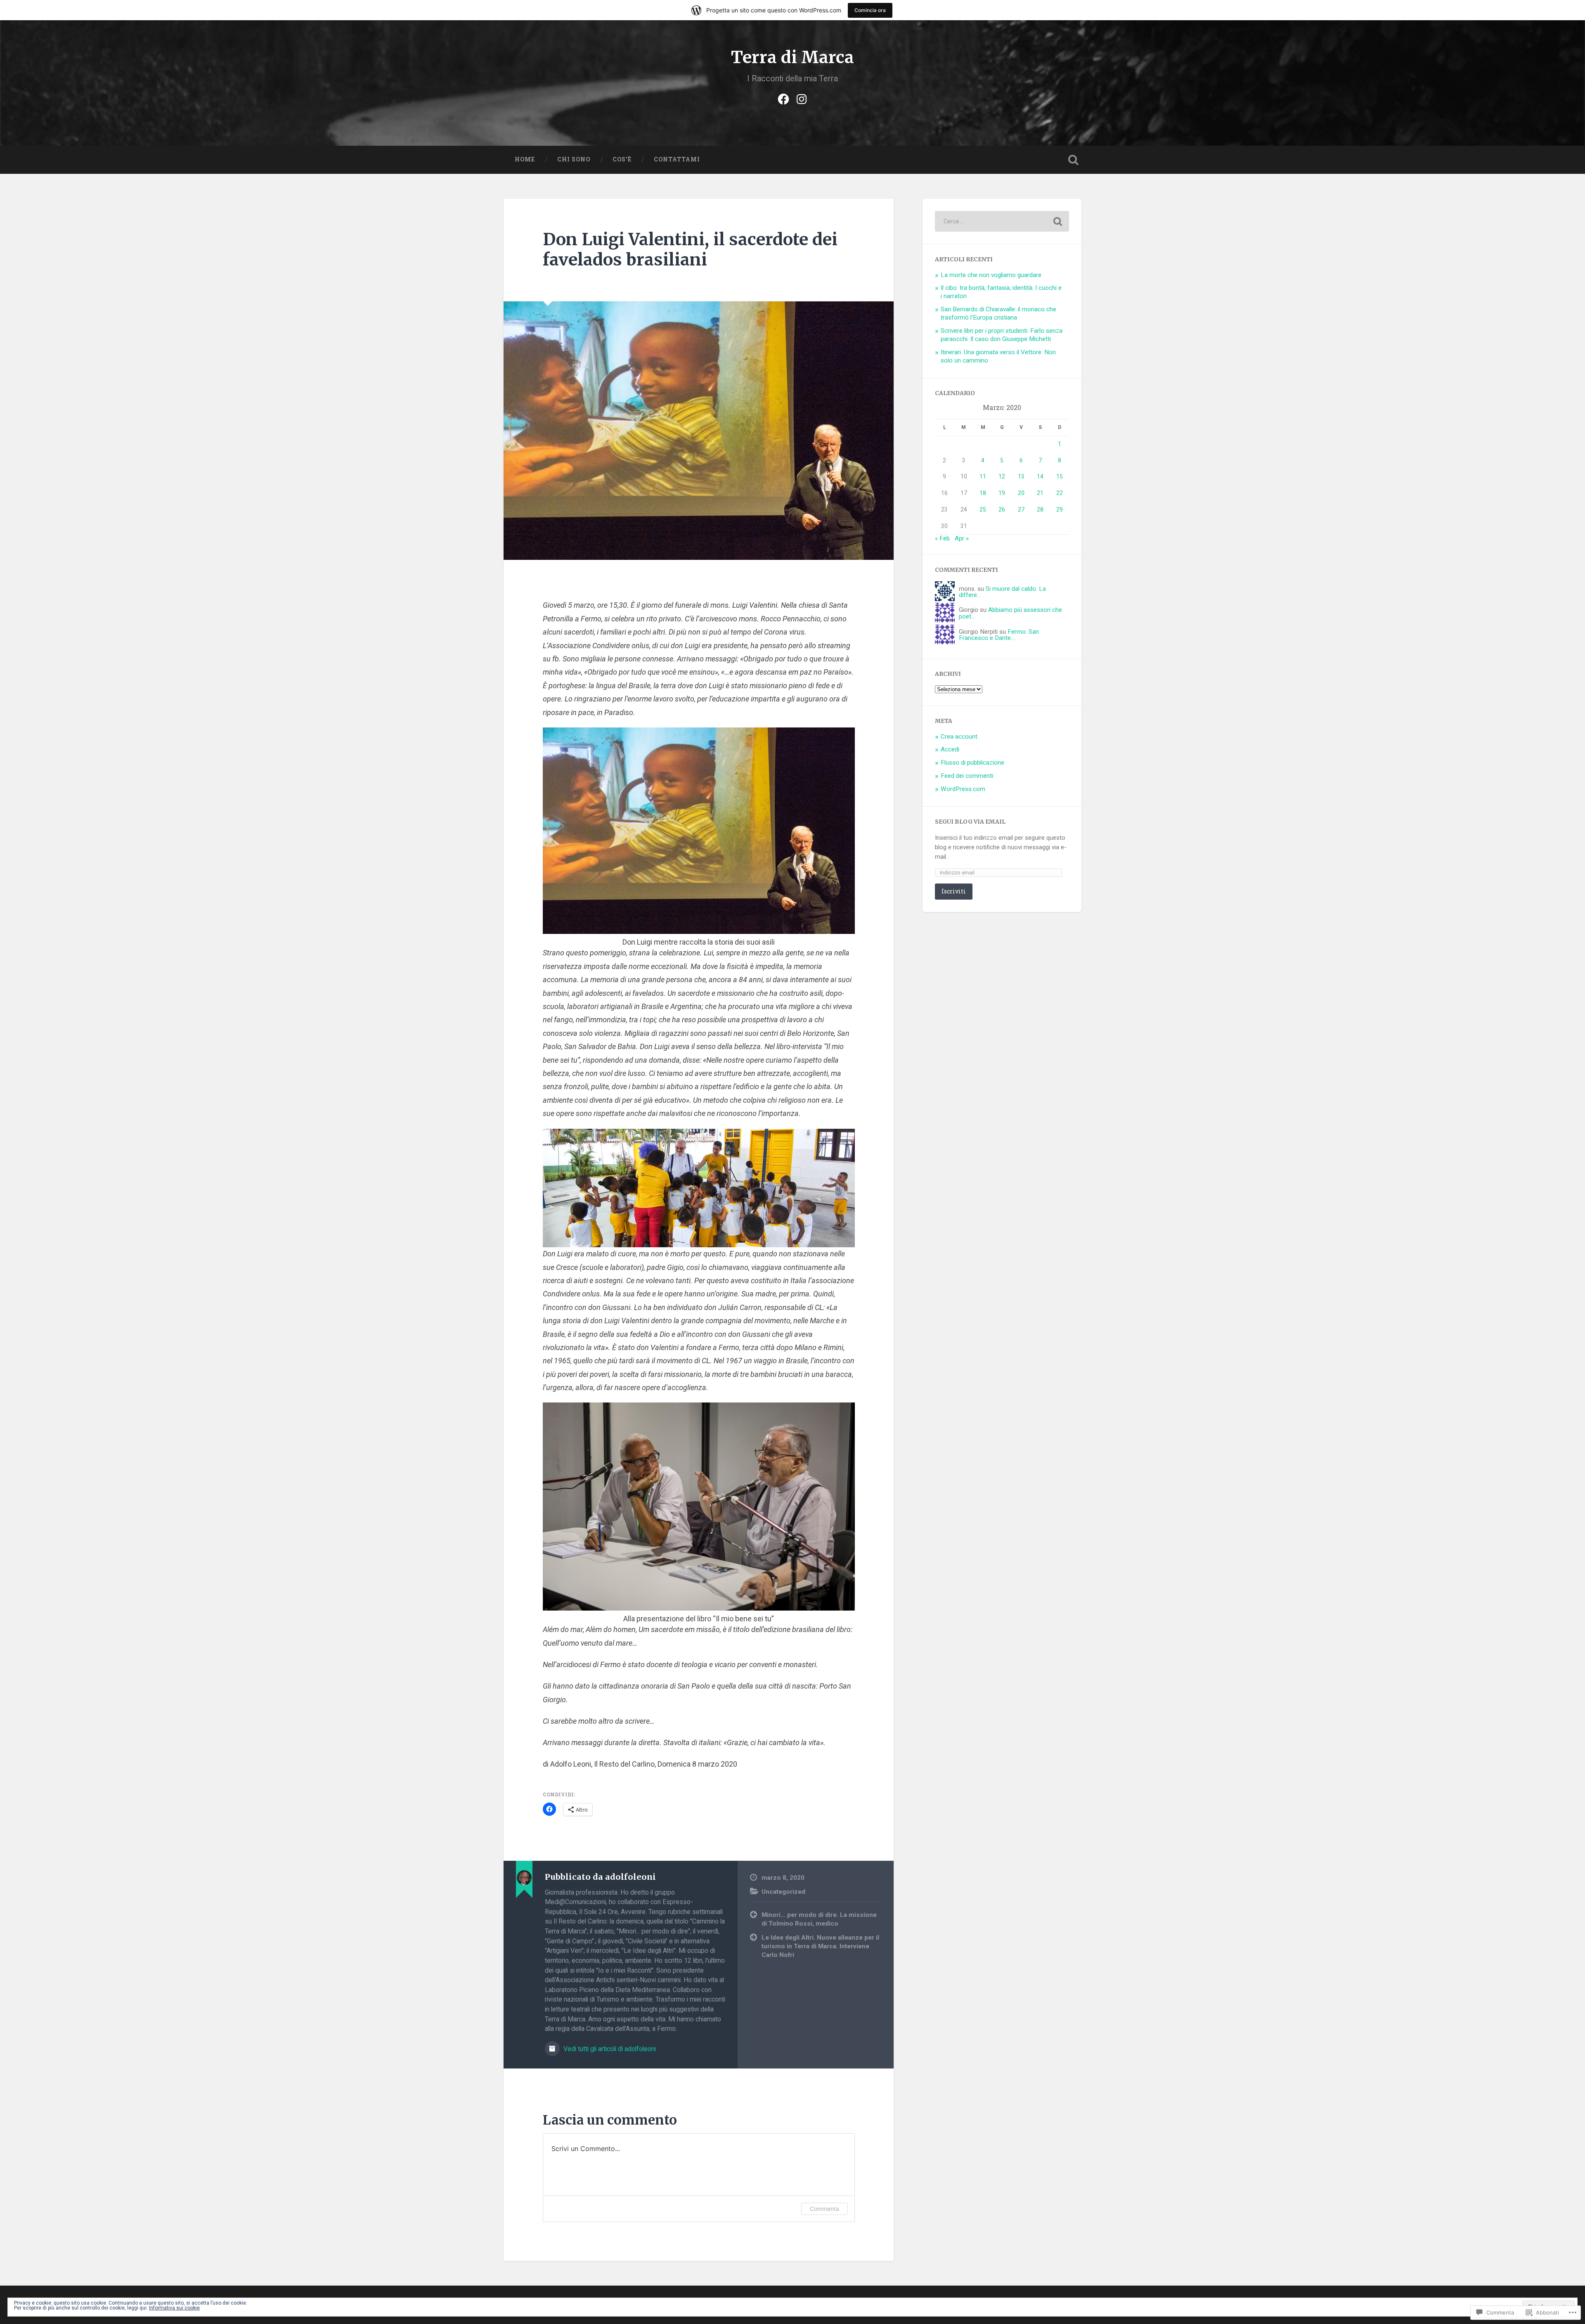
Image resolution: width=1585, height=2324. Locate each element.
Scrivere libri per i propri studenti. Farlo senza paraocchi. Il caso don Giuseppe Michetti (1002, 335)
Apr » (962, 538)
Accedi (950, 749)
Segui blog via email (970, 822)
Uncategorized (783, 1892)
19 (1002, 493)
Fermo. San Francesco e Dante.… (999, 635)
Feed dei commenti (967, 776)
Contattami (677, 159)
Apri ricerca (1073, 160)
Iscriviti (954, 891)
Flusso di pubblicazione (972, 763)
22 (1060, 493)
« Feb (942, 538)
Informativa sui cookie (174, 2308)
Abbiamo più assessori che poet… (1010, 613)
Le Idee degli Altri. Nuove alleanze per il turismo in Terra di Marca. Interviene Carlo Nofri (820, 1946)
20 (1021, 493)
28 (1040, 509)
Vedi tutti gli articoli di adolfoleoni (609, 2049)
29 (1060, 509)
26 (1002, 509)
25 (983, 509)
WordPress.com (963, 789)
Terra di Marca (792, 57)
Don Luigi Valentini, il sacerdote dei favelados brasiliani (690, 249)
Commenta (824, 2209)
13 (1021, 476)
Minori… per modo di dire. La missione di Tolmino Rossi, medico (819, 1919)
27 (1021, 509)
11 (983, 476)
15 (1060, 476)
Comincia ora (870, 10)
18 (983, 493)
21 (1040, 493)
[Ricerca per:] (1002, 221)
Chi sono (574, 159)
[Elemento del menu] (783, 98)
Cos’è (622, 159)
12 (1002, 476)
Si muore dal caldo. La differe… (1002, 592)
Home (525, 159)
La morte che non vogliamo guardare (991, 275)
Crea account (959, 737)
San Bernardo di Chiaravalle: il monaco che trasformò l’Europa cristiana (998, 313)
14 (1040, 476)
